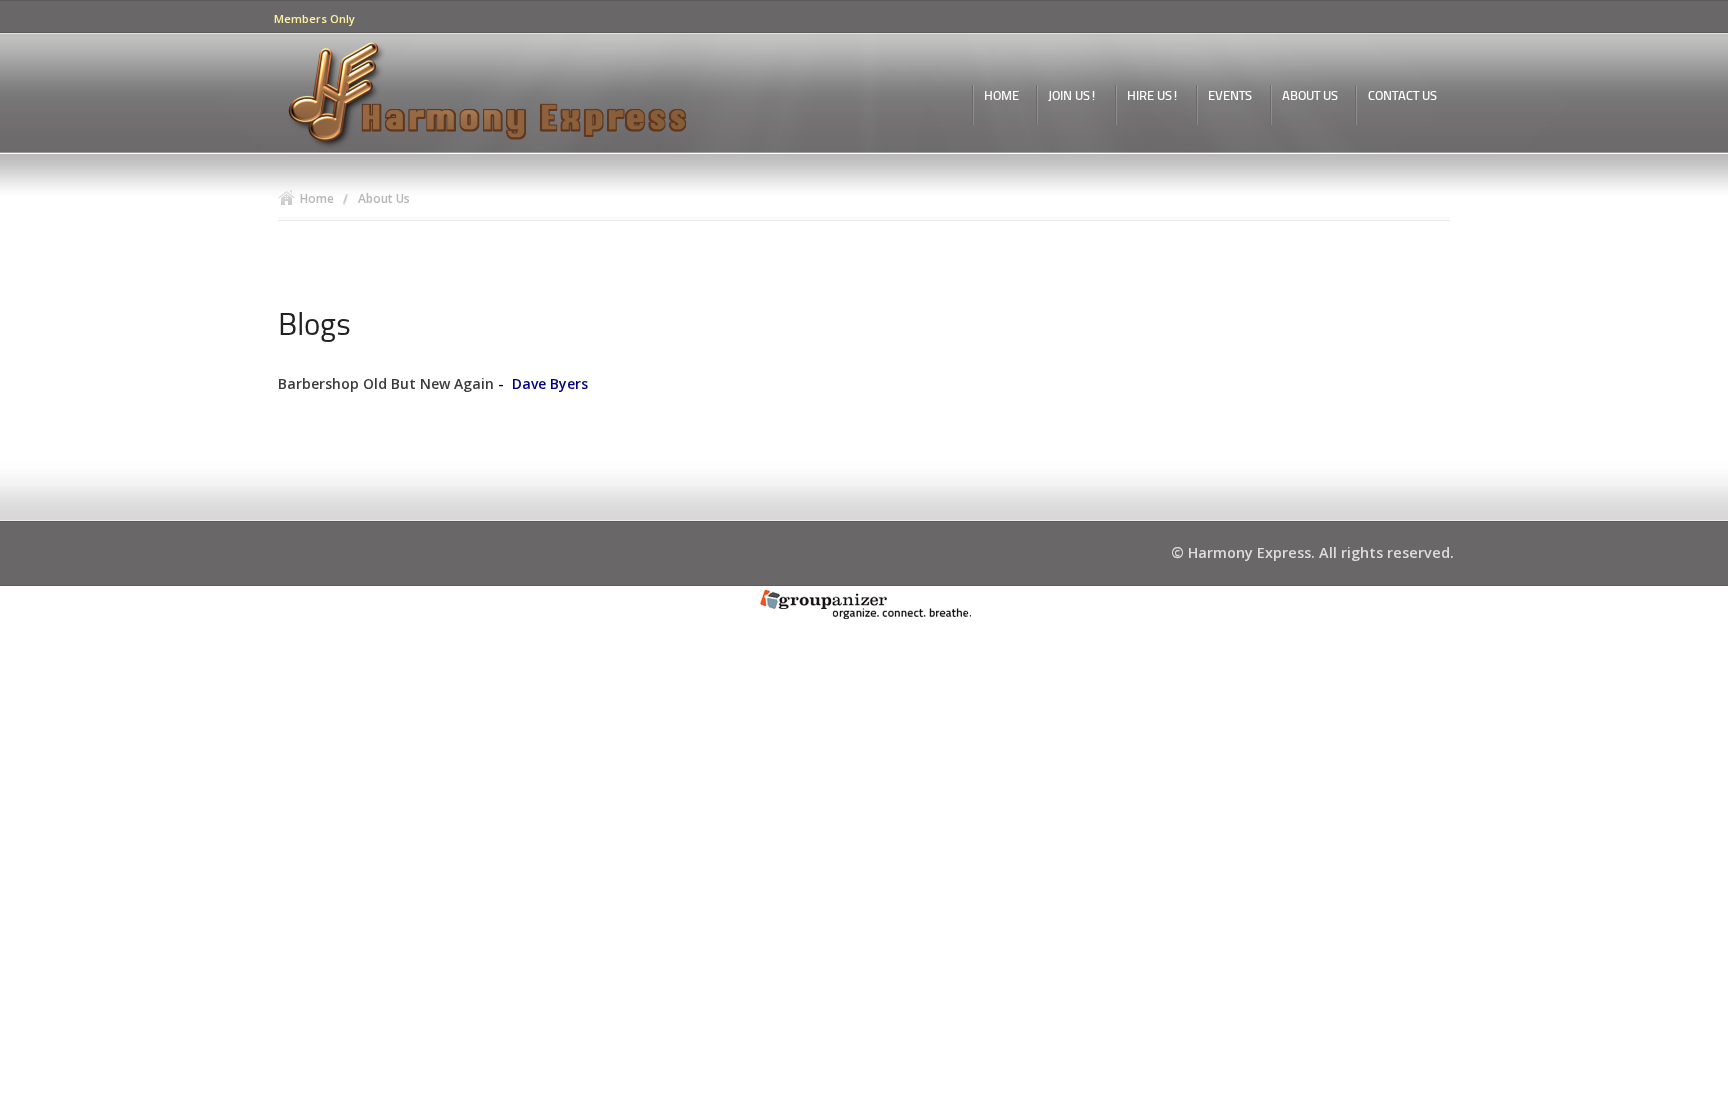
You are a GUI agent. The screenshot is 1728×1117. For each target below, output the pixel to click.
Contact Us (1402, 96)
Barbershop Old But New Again (386, 383)
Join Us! (1072, 96)
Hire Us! (1153, 96)
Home (1001, 96)
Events (1230, 96)
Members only (314, 18)
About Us (1310, 96)
